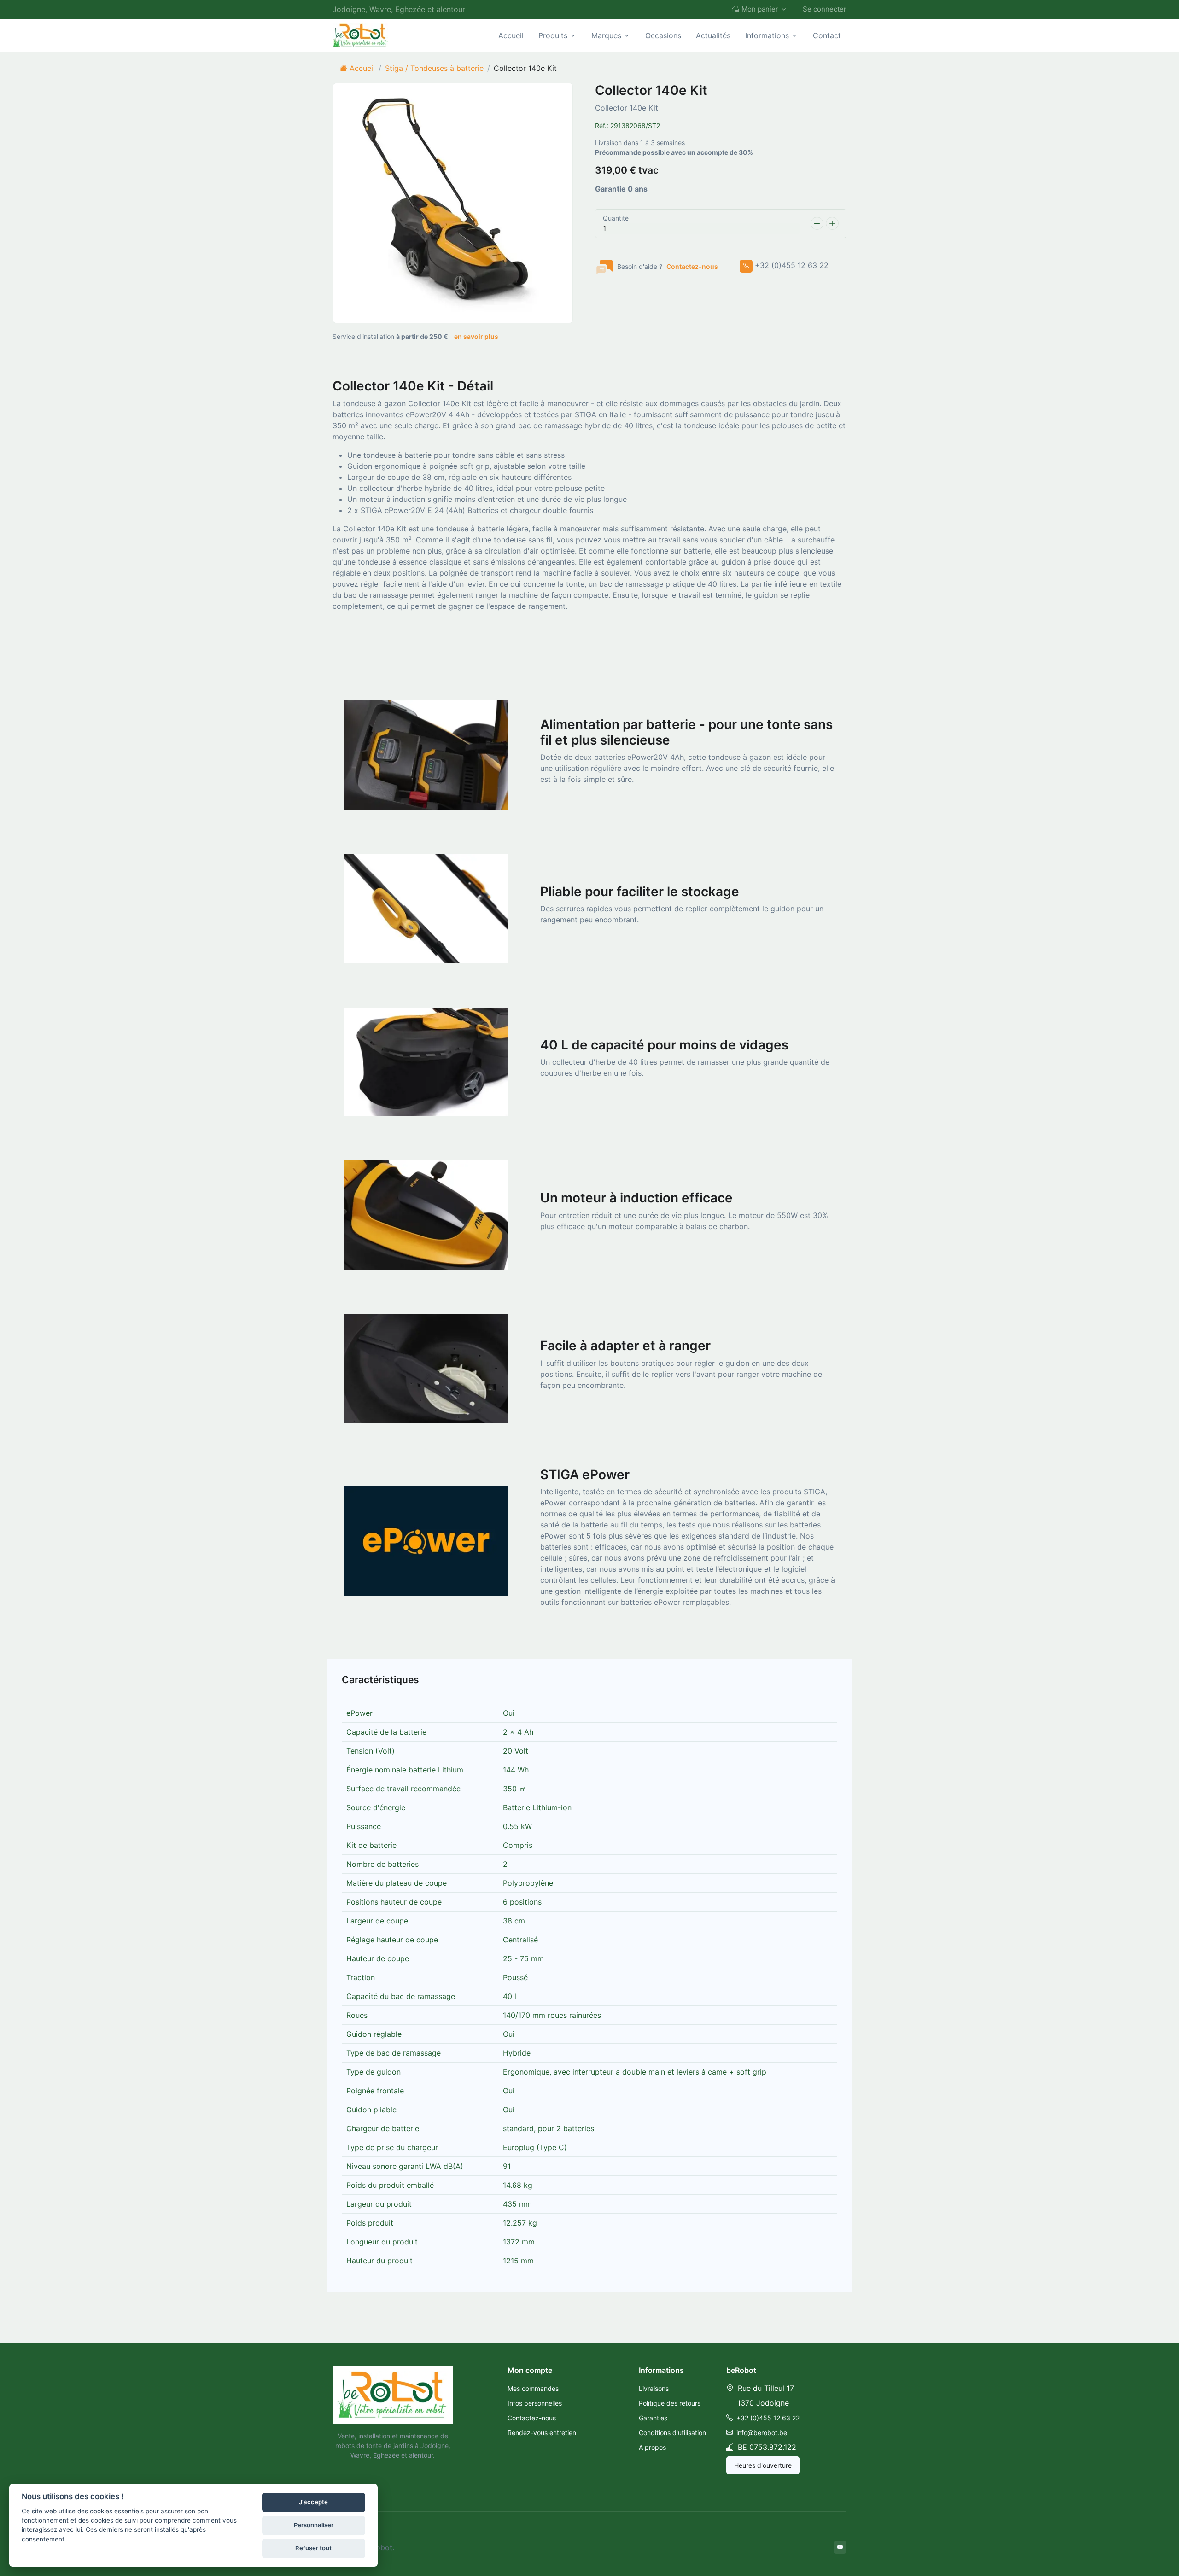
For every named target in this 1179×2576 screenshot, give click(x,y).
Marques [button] (606, 35)
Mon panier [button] (760, 9)
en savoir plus (476, 336)
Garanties (653, 2418)
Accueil (511, 35)
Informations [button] (767, 35)
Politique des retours (670, 2403)
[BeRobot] (360, 35)
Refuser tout (313, 2548)
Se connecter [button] (825, 9)
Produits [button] (553, 35)
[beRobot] (393, 2395)
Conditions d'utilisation (672, 2433)
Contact (827, 35)
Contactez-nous (692, 266)
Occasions (663, 35)
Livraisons (654, 2388)
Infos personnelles (535, 2403)
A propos (652, 2447)
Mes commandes (533, 2388)
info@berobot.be (761, 2433)
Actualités (713, 35)
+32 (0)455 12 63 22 (767, 2418)
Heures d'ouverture (763, 2465)
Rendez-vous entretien (542, 2433)
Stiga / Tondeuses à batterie (434, 68)
